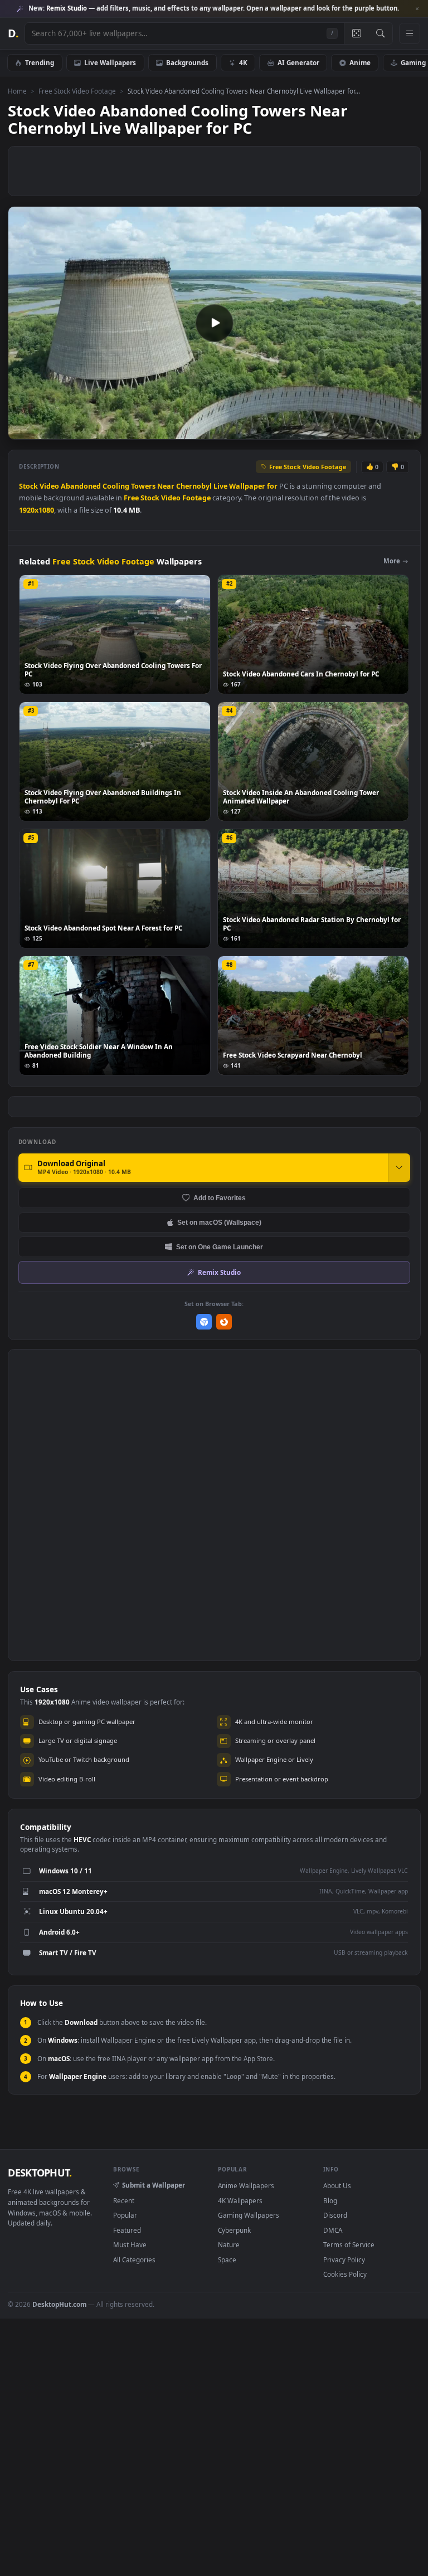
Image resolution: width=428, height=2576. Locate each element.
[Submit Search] (380, 33)
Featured (127, 2230)
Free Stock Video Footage (77, 91)
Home (17, 91)
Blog (330, 2200)
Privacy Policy (344, 2260)
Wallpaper (247, 486)
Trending (40, 62)
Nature (229, 2244)
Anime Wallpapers (246, 2185)
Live (220, 486)
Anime (360, 62)
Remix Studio (219, 1272)
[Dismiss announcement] (417, 9)
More (392, 561)
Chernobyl (194, 486)
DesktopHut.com (59, 2304)
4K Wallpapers (240, 2200)
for (272, 486)
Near (166, 486)
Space (227, 2260)
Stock (28, 486)
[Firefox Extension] (224, 1322)
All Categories (134, 2260)
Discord (335, 2215)
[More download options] (399, 1167)
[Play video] (215, 323)
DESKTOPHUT (40, 2173)
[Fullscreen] (407, 430)
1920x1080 (37, 510)
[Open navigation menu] (410, 33)
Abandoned (81, 486)
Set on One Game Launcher (220, 1247)
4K (243, 62)
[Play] (22, 430)
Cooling (116, 486)
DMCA (333, 2230)
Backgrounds (187, 62)
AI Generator (298, 62)
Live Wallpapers (110, 62)
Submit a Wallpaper (154, 2185)
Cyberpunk (234, 2230)
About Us (337, 2185)
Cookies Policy (345, 2274)
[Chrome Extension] (204, 1322)
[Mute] (346, 430)
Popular (125, 2215)
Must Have (130, 2244)
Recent (124, 2200)
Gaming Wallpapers (249, 2215)
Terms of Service (349, 2244)
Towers (143, 486)
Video (49, 486)
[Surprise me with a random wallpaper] (356, 33)
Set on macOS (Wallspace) (219, 1222)
